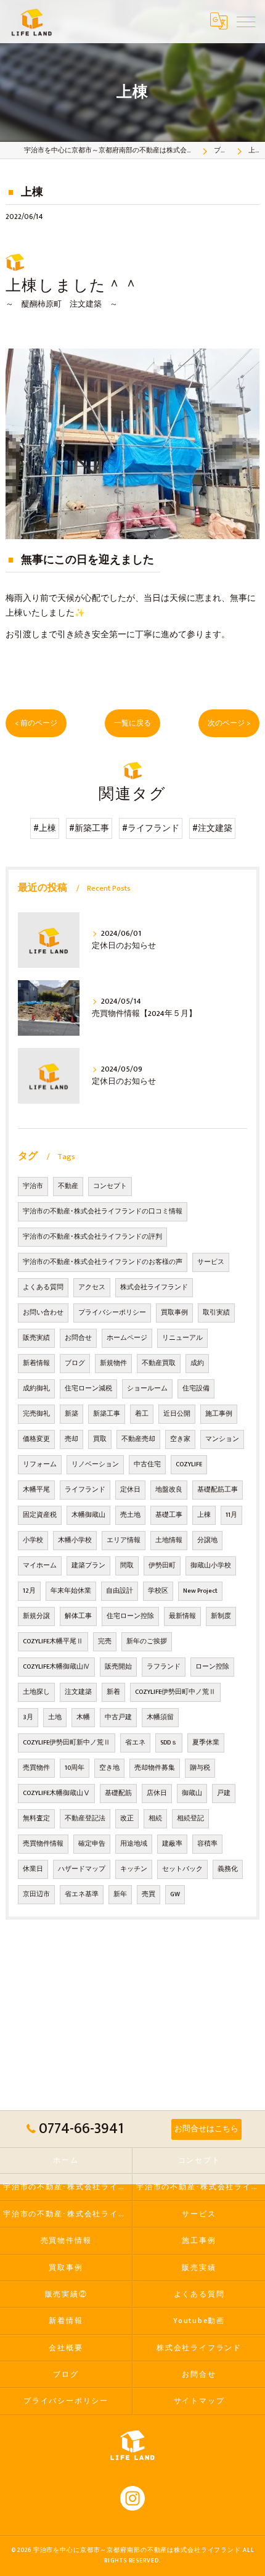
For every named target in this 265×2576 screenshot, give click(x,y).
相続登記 (190, 1818)
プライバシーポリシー (112, 1313)
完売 (105, 1641)
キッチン (134, 1869)
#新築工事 (89, 828)
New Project (200, 1591)
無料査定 (36, 1818)
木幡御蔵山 (88, 1515)
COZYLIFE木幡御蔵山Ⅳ (56, 1667)
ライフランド (85, 1490)
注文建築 (78, 1692)
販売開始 (118, 1667)
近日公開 (177, 1414)
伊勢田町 (162, 1566)
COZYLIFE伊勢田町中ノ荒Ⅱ (175, 1692)
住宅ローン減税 (88, 1389)
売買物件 (36, 1768)
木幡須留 (160, 1717)
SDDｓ (169, 1743)
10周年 (75, 1768)
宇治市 (33, 1186)
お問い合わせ (43, 1313)
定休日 (130, 1490)
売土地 (130, 1515)
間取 (127, 1566)
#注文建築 (212, 828)
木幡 (83, 1717)
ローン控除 (212, 1667)
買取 (100, 1439)
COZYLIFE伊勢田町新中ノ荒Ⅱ (67, 1743)
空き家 (180, 1439)
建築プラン (88, 1566)
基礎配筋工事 (218, 1490)
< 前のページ (36, 723)
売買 (149, 1894)
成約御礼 (36, 1389)
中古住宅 (147, 1464)
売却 (71, 1439)
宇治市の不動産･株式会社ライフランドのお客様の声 (103, 1262)
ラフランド (164, 1667)
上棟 (204, 1515)
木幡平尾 (36, 1490)
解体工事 (78, 1616)
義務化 (228, 1869)
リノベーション (95, 1464)
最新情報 (182, 1616)
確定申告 (92, 1844)
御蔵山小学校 (211, 1566)
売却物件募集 (155, 1768)
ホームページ (127, 1338)
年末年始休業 (71, 1591)
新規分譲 (36, 1616)
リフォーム (40, 1464)
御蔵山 (192, 1793)
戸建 (224, 1793)
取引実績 (216, 1313)
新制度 (221, 1616)
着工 (142, 1414)
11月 (231, 1515)
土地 (55, 1717)
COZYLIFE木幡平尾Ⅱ (53, 1641)
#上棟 (45, 828)
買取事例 (174, 1313)
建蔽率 (172, 1844)
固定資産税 (40, 1515)
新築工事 (107, 1414)
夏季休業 (206, 1743)
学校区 (158, 1591)
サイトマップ (199, 2401)
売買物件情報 (43, 1844)
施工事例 (219, 1414)
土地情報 (169, 1540)
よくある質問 (43, 1287)
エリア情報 (124, 1540)
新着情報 (36, 1363)
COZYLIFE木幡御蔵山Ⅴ (56, 1793)
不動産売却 (138, 1439)
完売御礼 (36, 1414)
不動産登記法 (85, 1818)
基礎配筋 (118, 1793)
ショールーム (147, 1389)
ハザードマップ (82, 1869)
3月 (28, 1717)
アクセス (92, 1287)
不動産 (68, 1186)
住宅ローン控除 (130, 1616)
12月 (29, 1591)
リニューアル (182, 1338)
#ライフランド (151, 828)
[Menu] (246, 21)
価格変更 (36, 1439)
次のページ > (229, 723)
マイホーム (40, 1566)
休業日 (33, 1869)
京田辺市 (36, 1894)
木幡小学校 (75, 1540)
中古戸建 (118, 1717)
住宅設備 (196, 1389)
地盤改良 (169, 1490)
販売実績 (36, 1338)
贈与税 (200, 1768)
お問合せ (78, 1338)
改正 (127, 1818)
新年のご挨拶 (147, 1641)
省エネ (135, 1743)
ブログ (75, 1363)
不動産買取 (159, 1363)
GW (175, 1894)
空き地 (109, 1768)
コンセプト (110, 1186)
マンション (222, 1439)
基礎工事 (169, 1515)
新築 (71, 1414)
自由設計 (120, 1591)
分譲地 (207, 1540)
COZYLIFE (189, 1464)
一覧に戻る (132, 723)
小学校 (33, 1540)
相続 (155, 1818)
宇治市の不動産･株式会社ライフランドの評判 (92, 1237)
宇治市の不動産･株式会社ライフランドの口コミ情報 (103, 1212)
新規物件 (113, 1363)
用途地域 (134, 1844)
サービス (211, 1262)
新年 (120, 1894)
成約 (197, 1363)
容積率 (207, 1844)
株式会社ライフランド (154, 1287)
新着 (113, 1692)
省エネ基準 (82, 1894)
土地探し (36, 1692)
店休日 (157, 1793)
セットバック (182, 1869)
